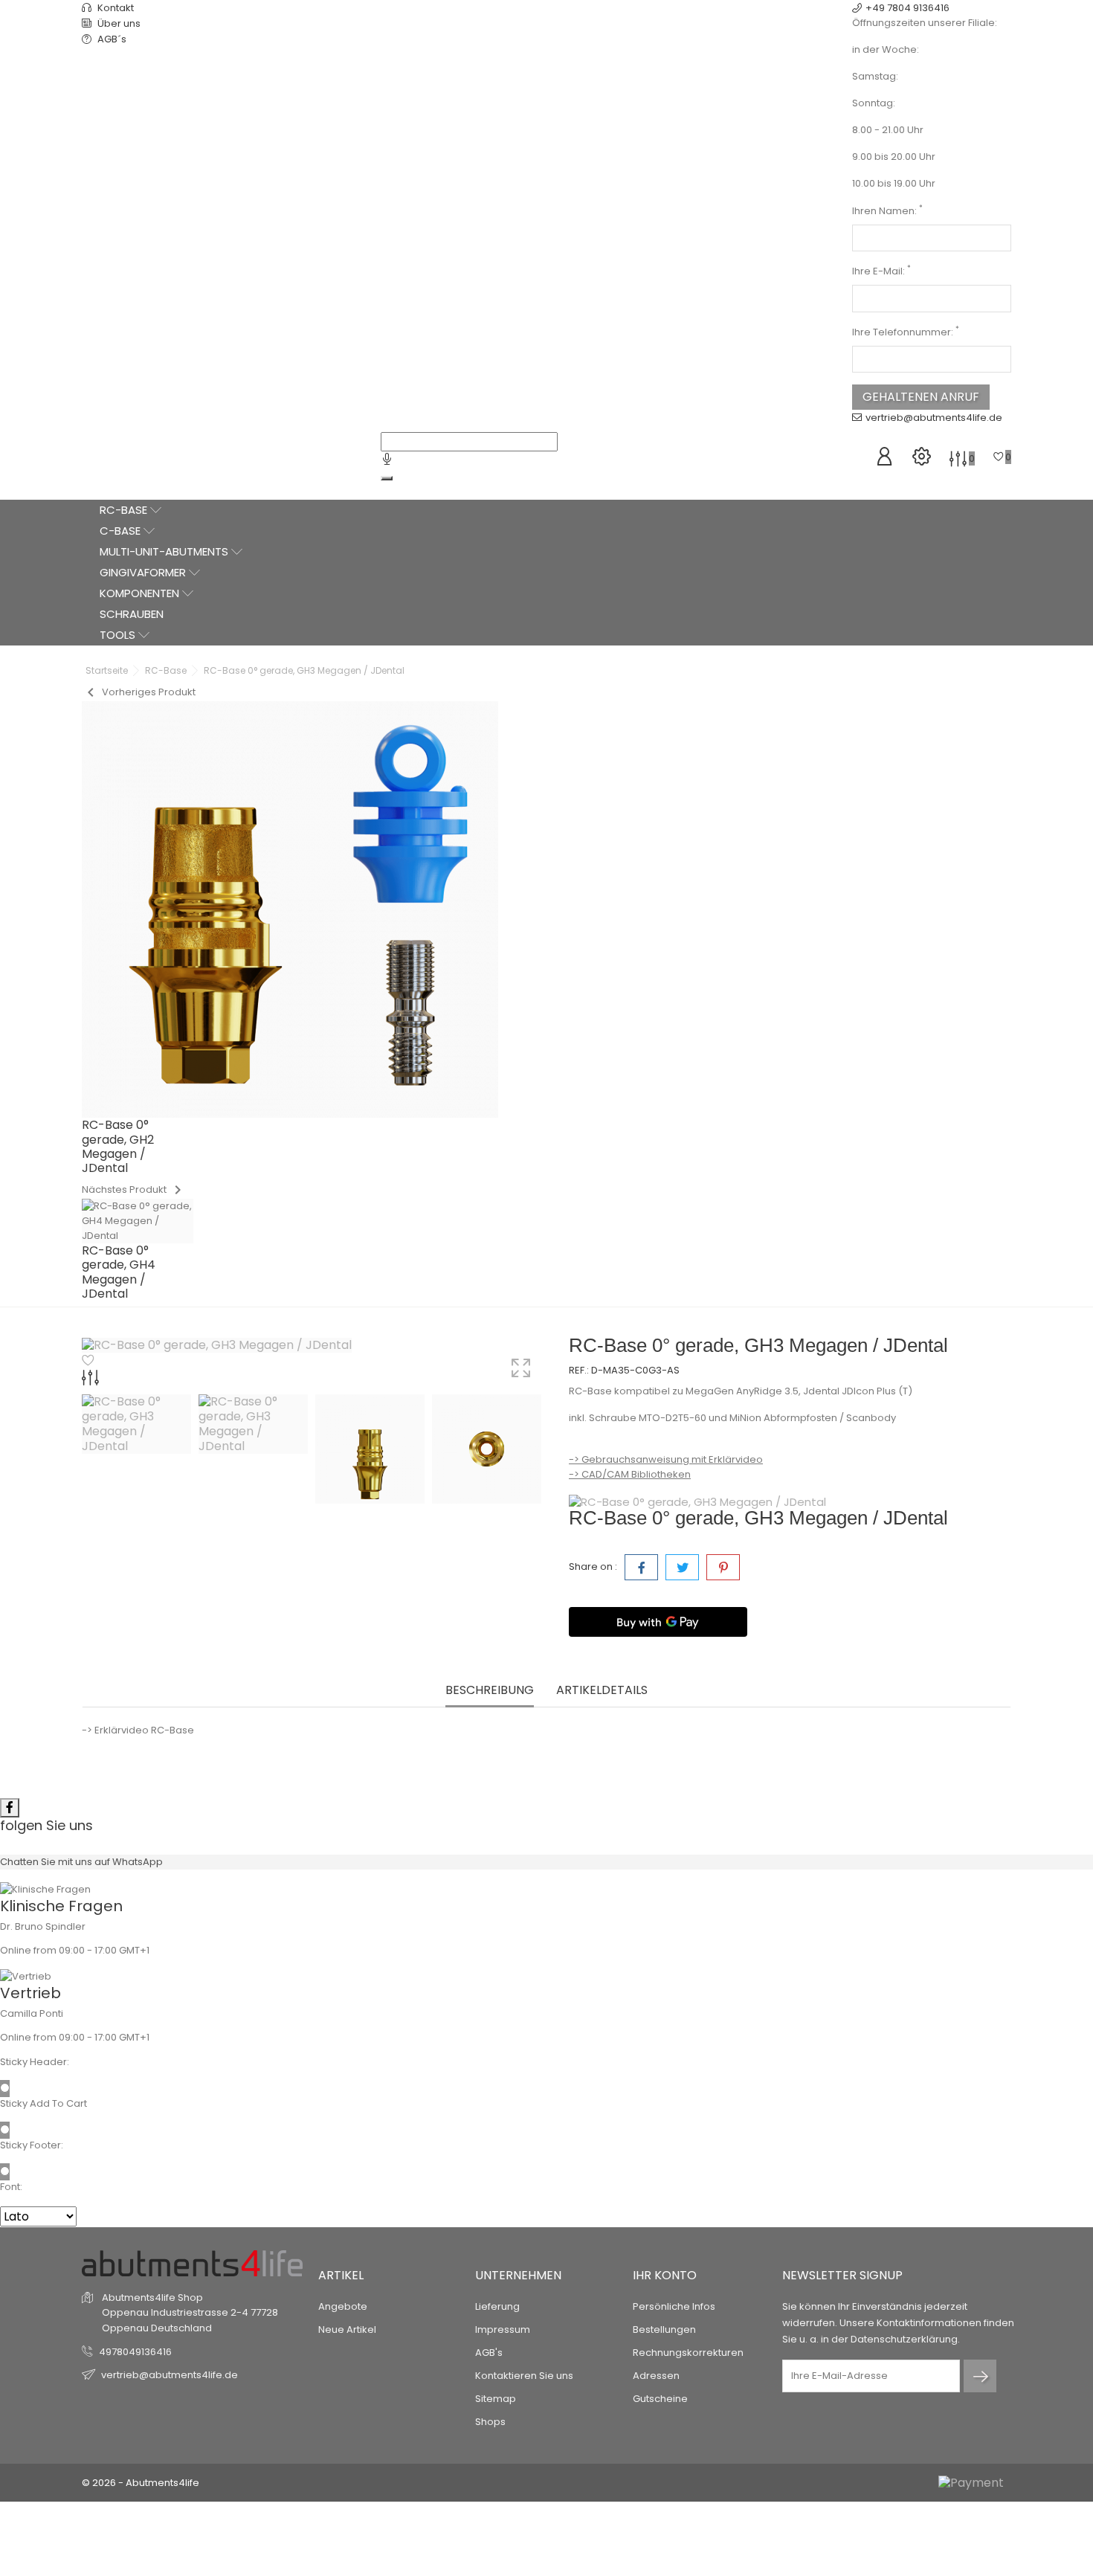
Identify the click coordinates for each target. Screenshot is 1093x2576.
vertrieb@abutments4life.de (934, 418)
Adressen (656, 2376)
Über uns (118, 23)
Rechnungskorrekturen (688, 2353)
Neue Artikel (347, 2329)
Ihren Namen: (887, 211)
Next (539, 1451)
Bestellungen (664, 2329)
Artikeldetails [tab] (602, 1691)
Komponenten (141, 593)
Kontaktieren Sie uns (524, 2376)
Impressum (503, 2329)
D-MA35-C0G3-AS (635, 1370)
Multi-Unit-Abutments (165, 551)
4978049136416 (135, 2352)
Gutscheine (660, 2399)
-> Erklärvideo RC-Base (138, 1730)
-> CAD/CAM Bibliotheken (630, 1474)
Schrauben (132, 614)
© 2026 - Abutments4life (141, 2483)
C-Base (122, 531)
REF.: (579, 1370)
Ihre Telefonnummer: (906, 332)
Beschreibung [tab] (490, 1691)
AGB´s (111, 39)
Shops (490, 2422)
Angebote (343, 2306)
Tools (119, 635)
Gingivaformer (144, 572)
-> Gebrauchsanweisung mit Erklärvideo (666, 1459)
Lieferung (497, 2306)
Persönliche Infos (674, 2306)
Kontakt (115, 8)
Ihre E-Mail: (881, 271)
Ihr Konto (665, 2275)
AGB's (489, 2353)
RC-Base (125, 510)
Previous (89, 1451)
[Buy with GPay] (658, 1622)
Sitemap (496, 2399)
